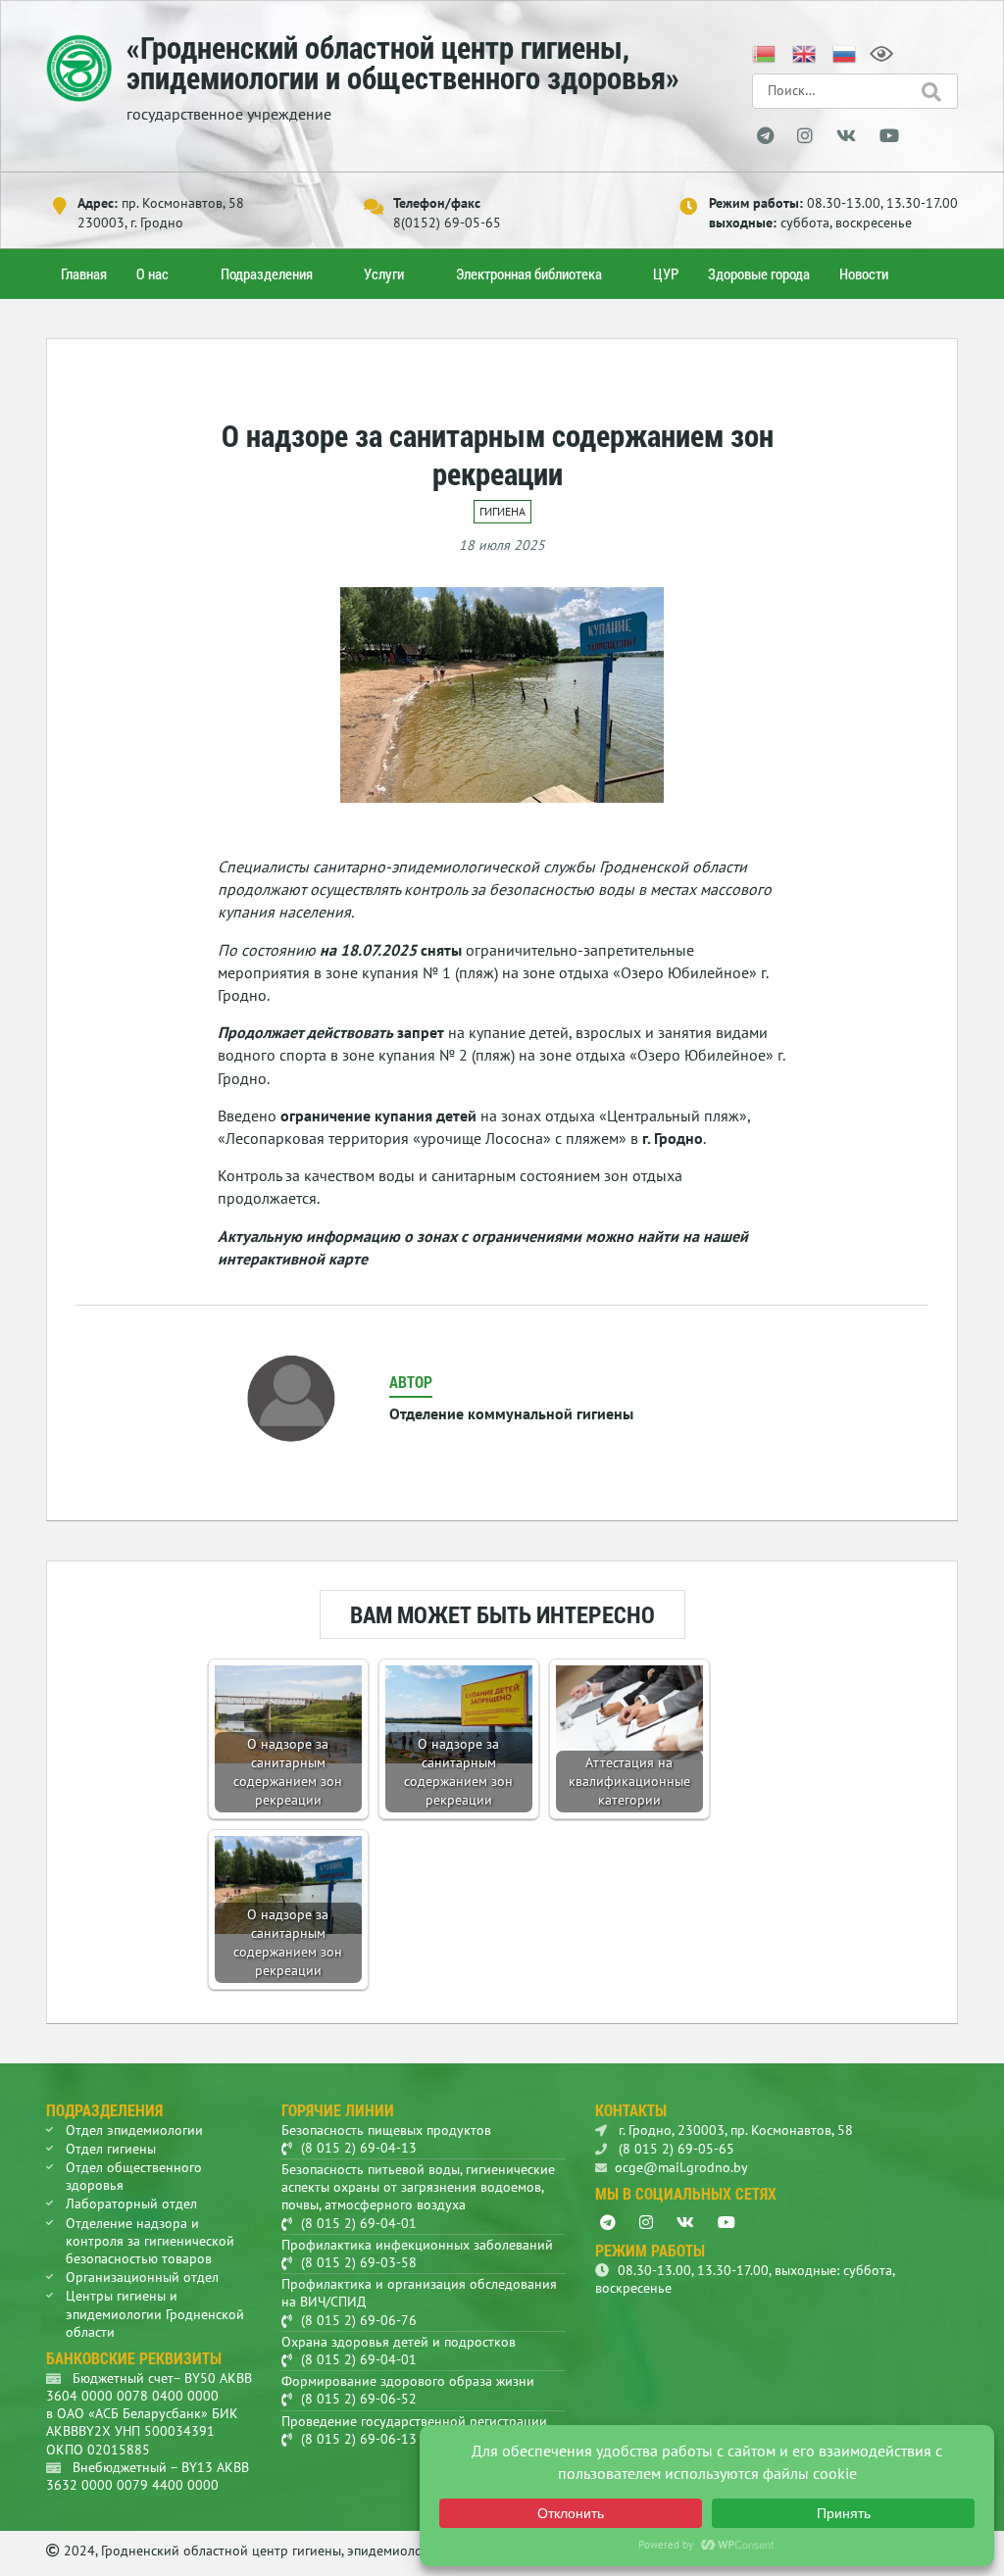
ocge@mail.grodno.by (681, 2167)
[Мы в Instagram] (805, 136)
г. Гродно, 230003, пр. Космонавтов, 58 (734, 2130)
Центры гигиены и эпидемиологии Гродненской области (155, 2313)
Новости (864, 273)
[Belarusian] (765, 52)
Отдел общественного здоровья (134, 2176)
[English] (805, 52)
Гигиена (502, 511)
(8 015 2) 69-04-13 (359, 2148)
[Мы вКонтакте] (846, 136)
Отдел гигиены (111, 2149)
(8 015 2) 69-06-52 (359, 2399)
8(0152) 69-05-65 (447, 223)
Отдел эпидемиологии (134, 2130)
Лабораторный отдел (131, 2204)
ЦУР (666, 273)
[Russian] (845, 52)
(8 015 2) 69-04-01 (359, 2223)
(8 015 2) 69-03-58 (359, 2262)
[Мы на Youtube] (889, 136)
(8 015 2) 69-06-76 (359, 2320)
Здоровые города (759, 273)
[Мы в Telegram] (765, 136)
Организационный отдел (142, 2277)
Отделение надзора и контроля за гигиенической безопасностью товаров (150, 2241)
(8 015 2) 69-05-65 (675, 2149)
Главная (84, 273)
